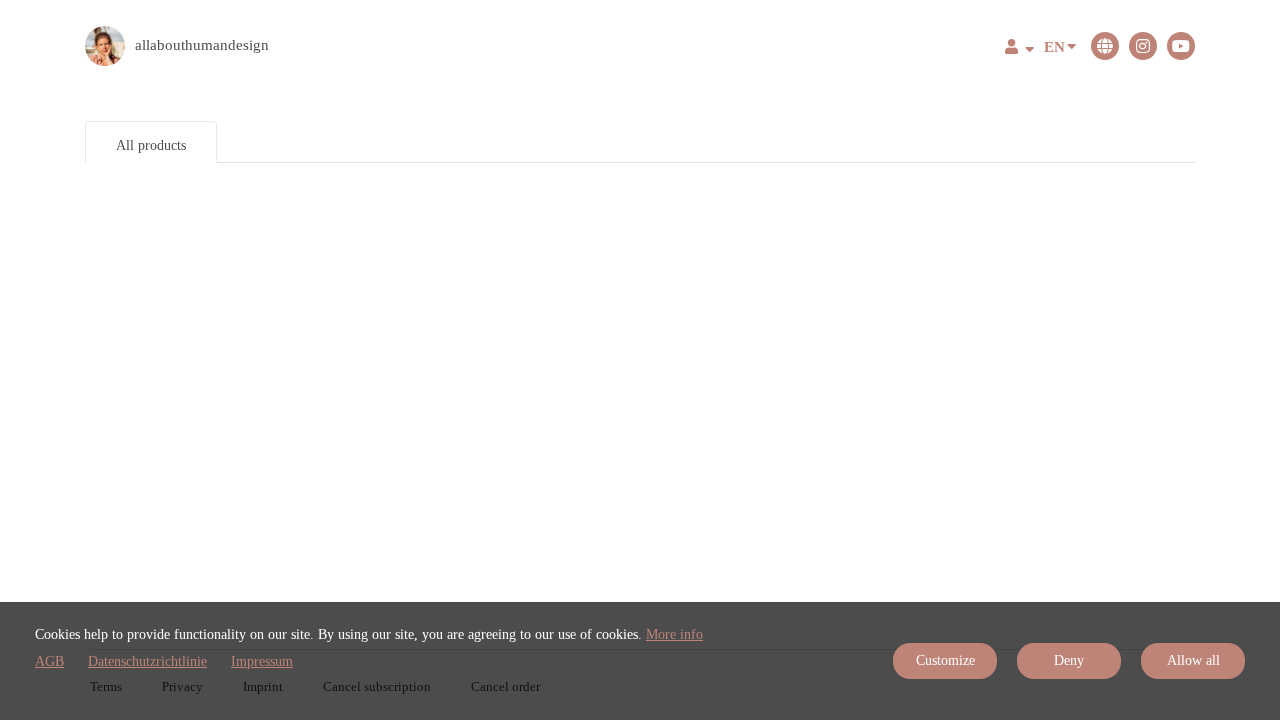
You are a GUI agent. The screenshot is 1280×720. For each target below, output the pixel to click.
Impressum (262, 661)
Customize (945, 660)
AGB (49, 661)
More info (674, 634)
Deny (1069, 660)
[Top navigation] (1019, 49)
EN (1054, 47)
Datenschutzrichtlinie (147, 661)
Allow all (1193, 660)
